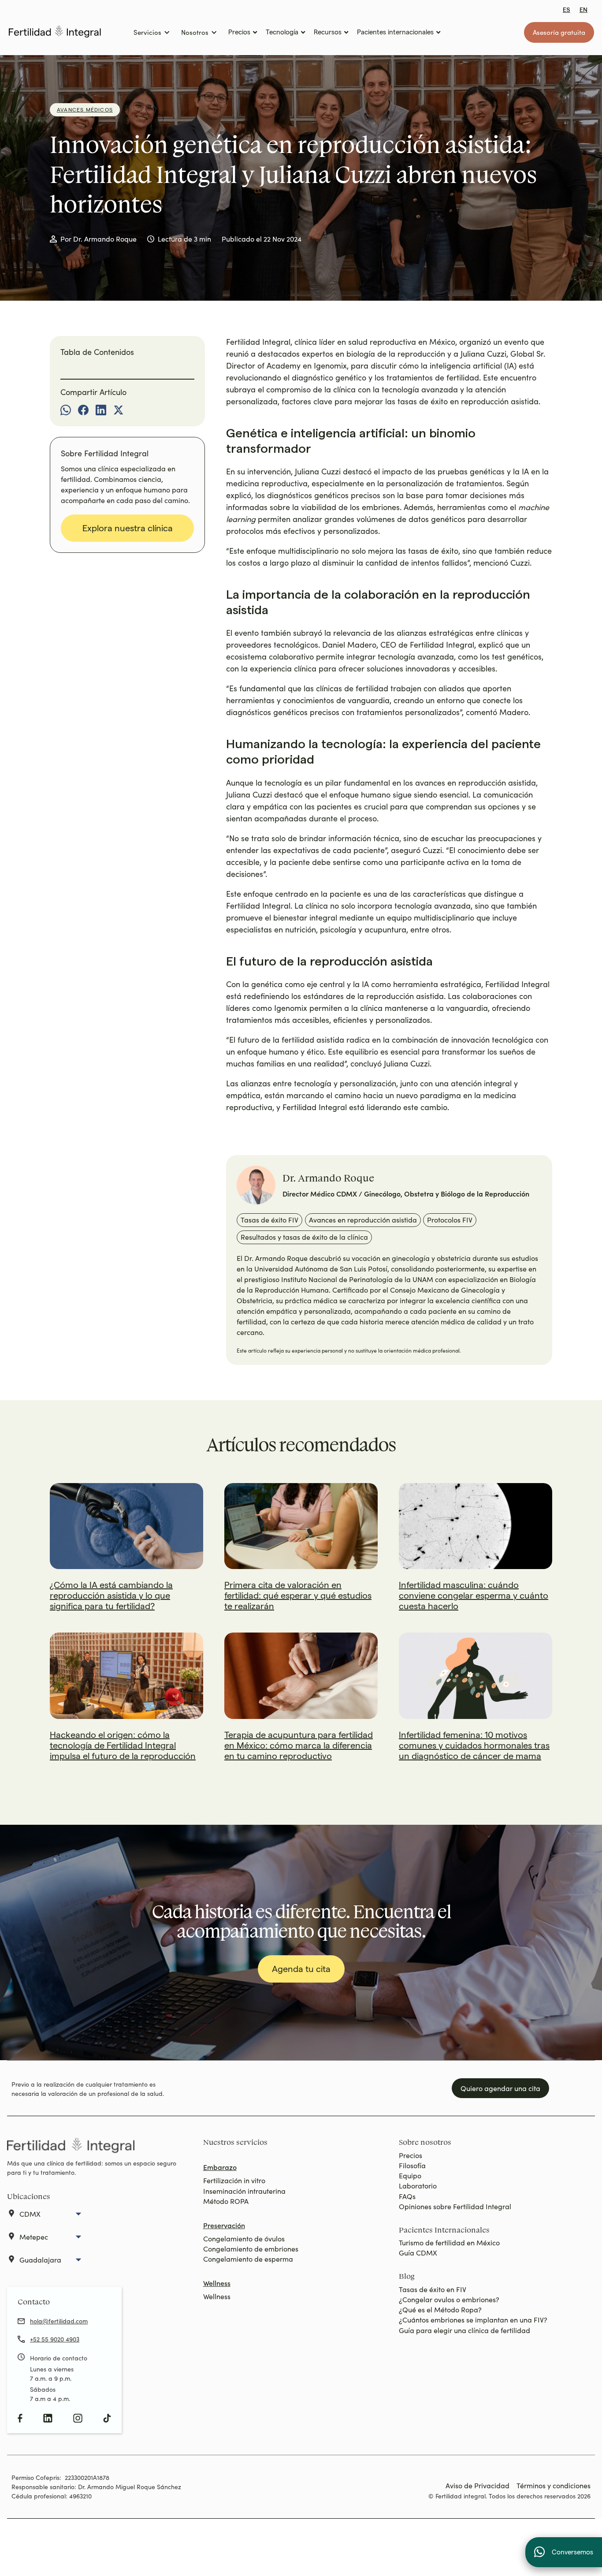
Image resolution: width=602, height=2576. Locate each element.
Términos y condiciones (554, 2485)
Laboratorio (418, 2186)
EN (583, 10)
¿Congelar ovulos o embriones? (449, 2299)
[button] (151, 32)
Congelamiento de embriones (251, 2249)
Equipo (410, 2175)
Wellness (217, 2296)
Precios (411, 2155)
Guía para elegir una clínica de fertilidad (465, 2330)
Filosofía (412, 2165)
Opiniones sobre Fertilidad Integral (455, 2206)
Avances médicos (85, 110)
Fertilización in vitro (234, 2180)
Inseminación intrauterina (244, 2191)
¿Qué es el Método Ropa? (440, 2309)
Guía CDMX (418, 2253)
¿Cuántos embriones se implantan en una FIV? (473, 2320)
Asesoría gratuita (559, 32)
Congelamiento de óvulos (244, 2239)
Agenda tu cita (301, 1969)
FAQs (407, 2196)
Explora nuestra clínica (128, 528)
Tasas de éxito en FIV (433, 2289)
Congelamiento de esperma (248, 2259)
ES (567, 10)
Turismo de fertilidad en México (449, 2242)
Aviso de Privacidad (478, 2485)
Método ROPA (226, 2201)
